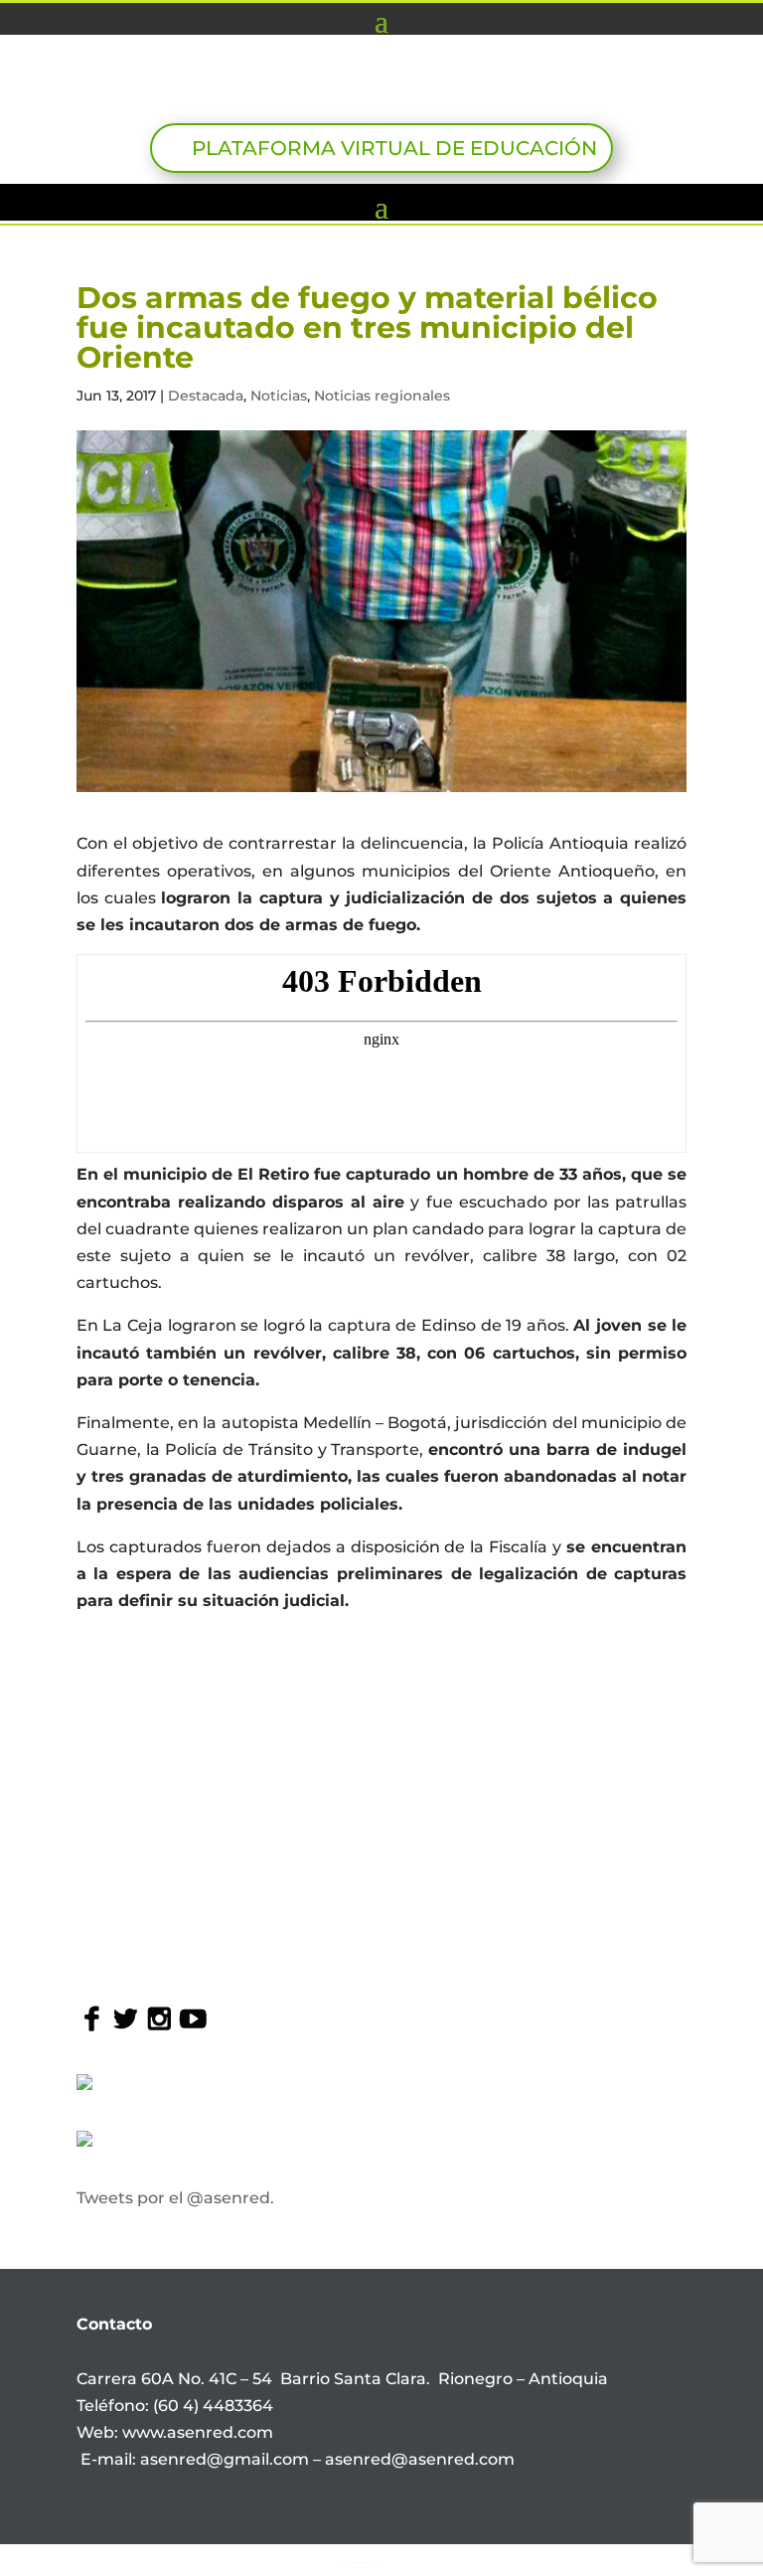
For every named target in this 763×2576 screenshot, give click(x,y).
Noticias (279, 396)
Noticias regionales (382, 396)
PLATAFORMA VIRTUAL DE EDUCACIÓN (394, 148)
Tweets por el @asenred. (175, 2198)
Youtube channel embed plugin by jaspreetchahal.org (364, 2562)
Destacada (206, 396)
